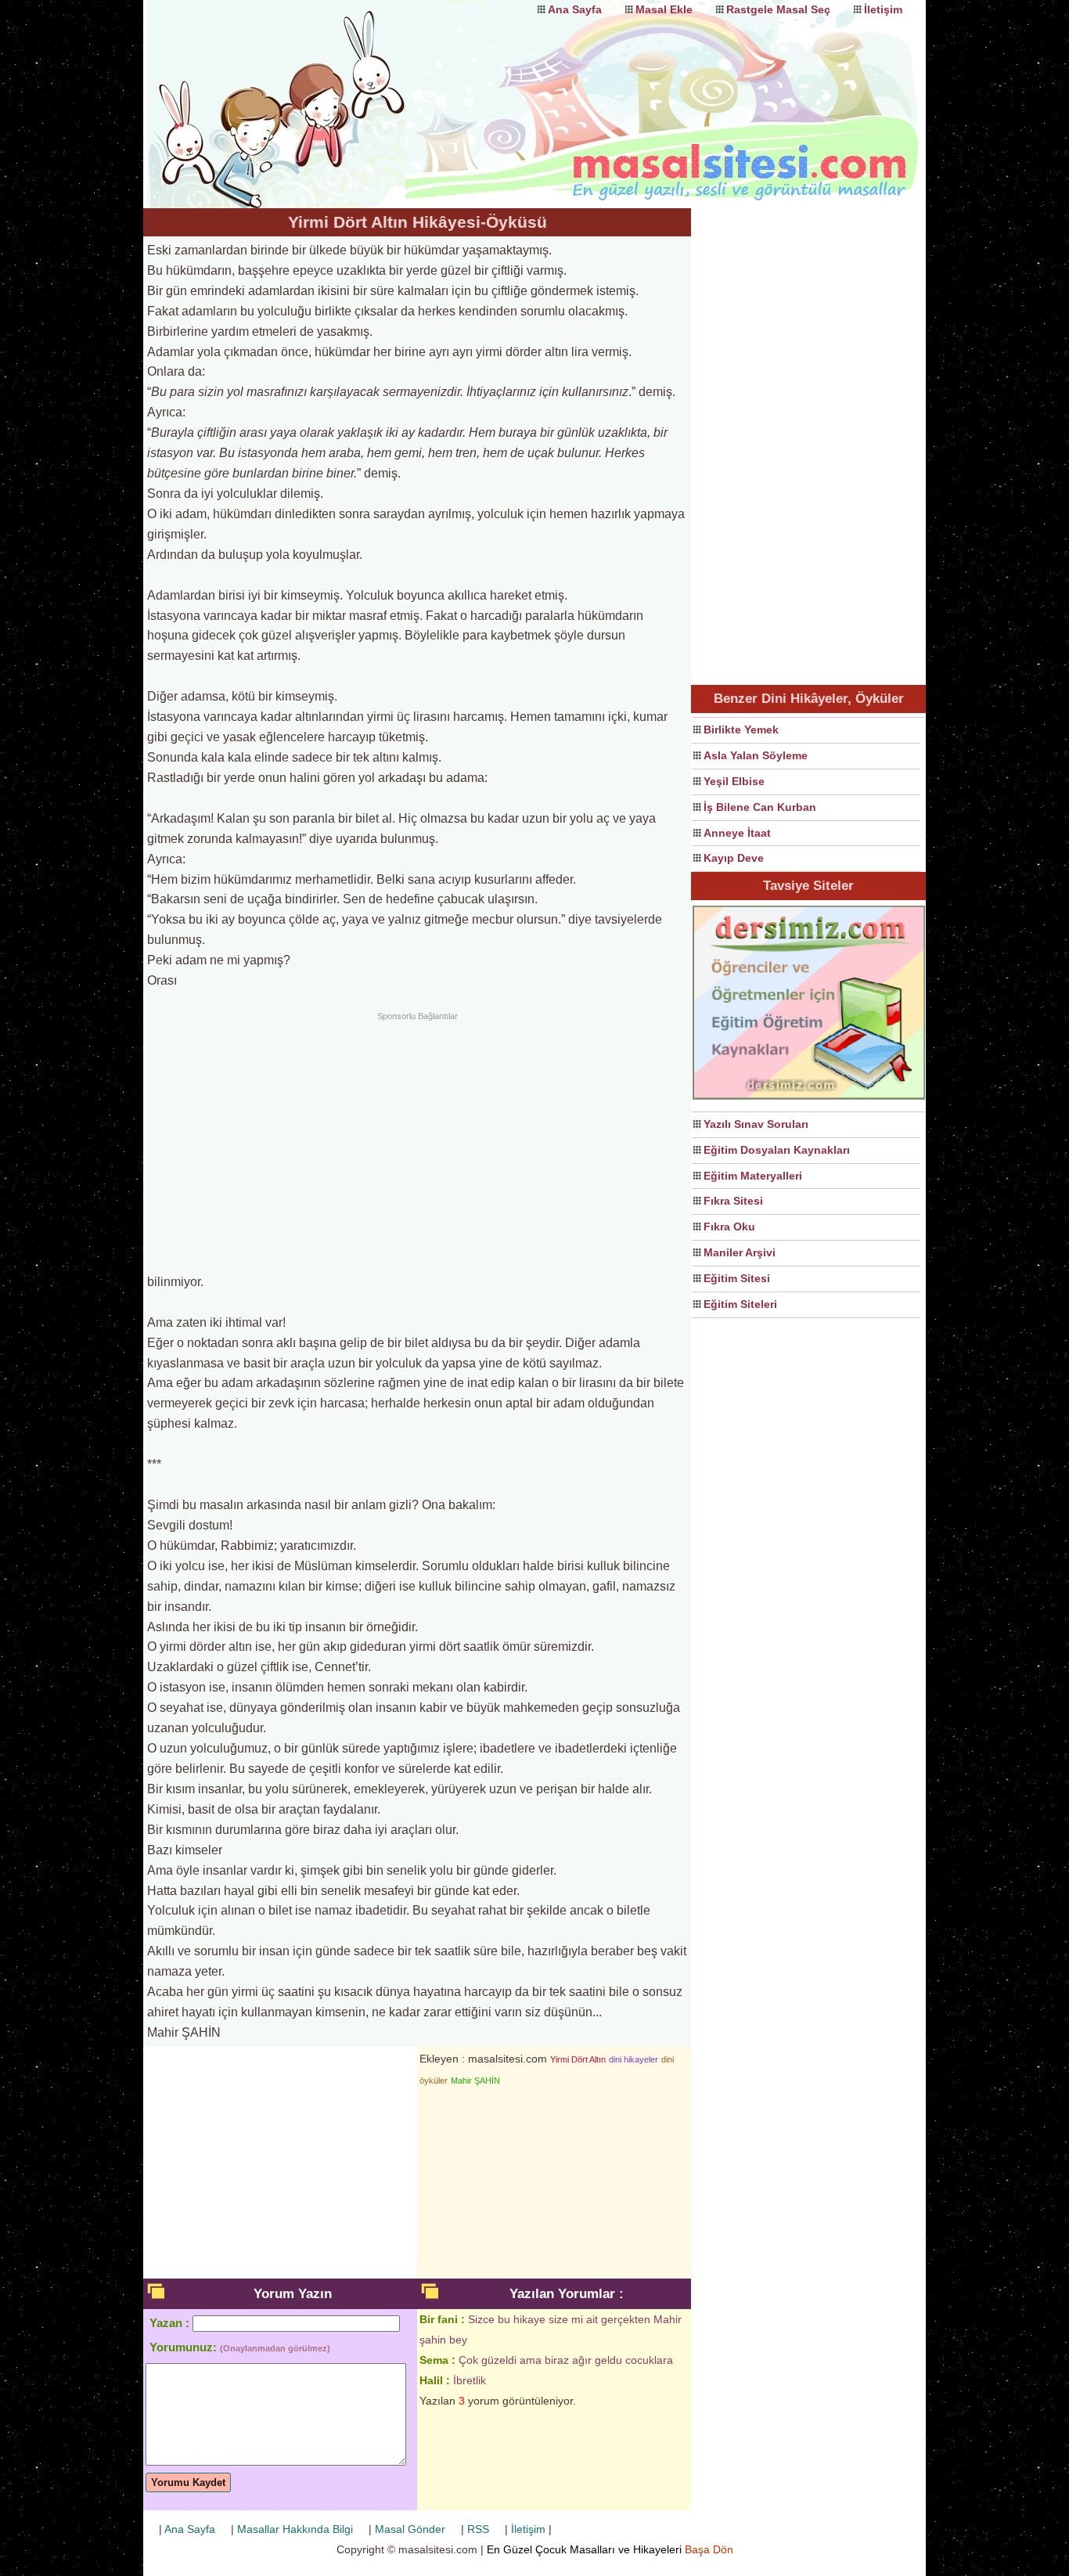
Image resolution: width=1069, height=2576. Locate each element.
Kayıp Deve (734, 858)
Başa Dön (709, 2549)
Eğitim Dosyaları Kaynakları (777, 1150)
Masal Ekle (664, 9)
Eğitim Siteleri (740, 1304)
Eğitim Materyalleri (753, 1176)
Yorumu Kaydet (188, 2482)
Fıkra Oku (729, 1227)
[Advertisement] (417, 1140)
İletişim (883, 9)
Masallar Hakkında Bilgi (295, 2529)
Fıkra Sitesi (733, 1201)
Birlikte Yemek (741, 730)
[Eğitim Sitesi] (809, 1097)
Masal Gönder (410, 2529)
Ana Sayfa (575, 9)
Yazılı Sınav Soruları (756, 1124)
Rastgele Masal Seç (778, 9)
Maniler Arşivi (740, 1252)
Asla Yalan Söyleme (756, 755)
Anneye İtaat (737, 833)
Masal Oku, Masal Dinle (300, 90)
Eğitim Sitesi (737, 1278)
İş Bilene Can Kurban (760, 807)
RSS (478, 2529)
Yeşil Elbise (734, 781)
